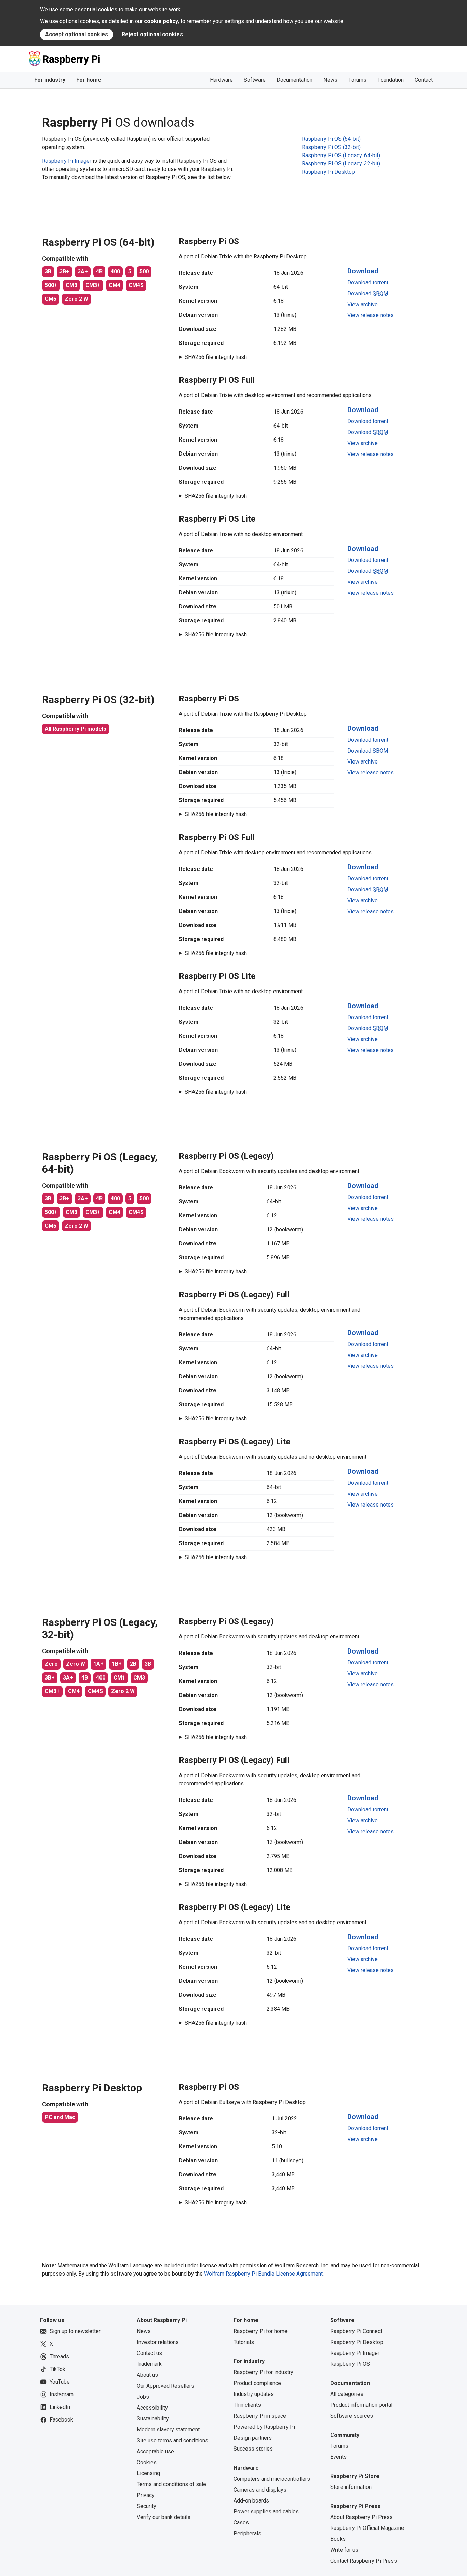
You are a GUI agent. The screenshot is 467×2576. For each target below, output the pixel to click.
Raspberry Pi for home (261, 2331)
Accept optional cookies (77, 34)
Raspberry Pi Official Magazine (367, 2528)
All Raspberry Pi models (76, 729)
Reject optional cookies (152, 34)
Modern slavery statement (168, 2430)
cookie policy (161, 21)
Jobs (143, 2397)
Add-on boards (251, 2501)
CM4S (136, 285)
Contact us (149, 2353)
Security (146, 2506)
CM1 (119, 1678)
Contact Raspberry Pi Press (364, 2561)
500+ (51, 285)
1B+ (117, 1664)
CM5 (51, 299)
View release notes (371, 315)
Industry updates (254, 2394)
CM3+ (93, 285)
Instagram (62, 2394)
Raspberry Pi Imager (67, 161)
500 (144, 272)
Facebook (61, 2420)
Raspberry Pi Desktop (357, 2342)
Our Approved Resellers (165, 2386)
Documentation (295, 80)
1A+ (98, 1664)
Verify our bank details (164, 2517)
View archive (363, 304)
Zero (51, 1664)
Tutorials (244, 2342)
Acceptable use (155, 2451)
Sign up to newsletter (75, 2331)
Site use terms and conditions (172, 2440)
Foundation (391, 80)
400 (115, 272)
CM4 (115, 285)
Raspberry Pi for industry (263, 2372)
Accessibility (152, 2408)
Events (338, 2457)
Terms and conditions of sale (171, 2484)
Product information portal (361, 2405)
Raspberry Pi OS (350, 2364)
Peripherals (247, 2533)
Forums (357, 80)
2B (133, 1664)
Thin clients (247, 2405)
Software (255, 80)
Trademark (149, 2364)
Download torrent (368, 282)
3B (48, 272)
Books (338, 2539)
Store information (351, 2487)
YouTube (60, 2382)
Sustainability (153, 2419)
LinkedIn (60, 2407)
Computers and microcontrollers (272, 2479)
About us (147, 2375)
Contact (424, 80)
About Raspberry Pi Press (362, 2517)
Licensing (148, 2473)
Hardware (221, 80)
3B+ (64, 272)
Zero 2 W (76, 299)
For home (89, 80)
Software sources (352, 2416)
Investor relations (158, 2342)
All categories (347, 2394)
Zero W (76, 1664)
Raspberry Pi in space (260, 2416)
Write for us (344, 2550)
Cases (241, 2523)
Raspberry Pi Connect (356, 2331)
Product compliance (257, 2383)
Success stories (253, 2449)
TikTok (57, 2369)
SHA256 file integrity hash (216, 357)
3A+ (83, 272)
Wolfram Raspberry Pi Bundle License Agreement (263, 2274)
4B (99, 272)
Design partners (253, 2438)
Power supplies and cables (266, 2512)
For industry (50, 80)
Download (363, 271)
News (330, 80)
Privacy (146, 2495)
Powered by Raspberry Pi (264, 2427)
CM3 (71, 285)
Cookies (147, 2462)
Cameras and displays (260, 2490)
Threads (59, 2356)
